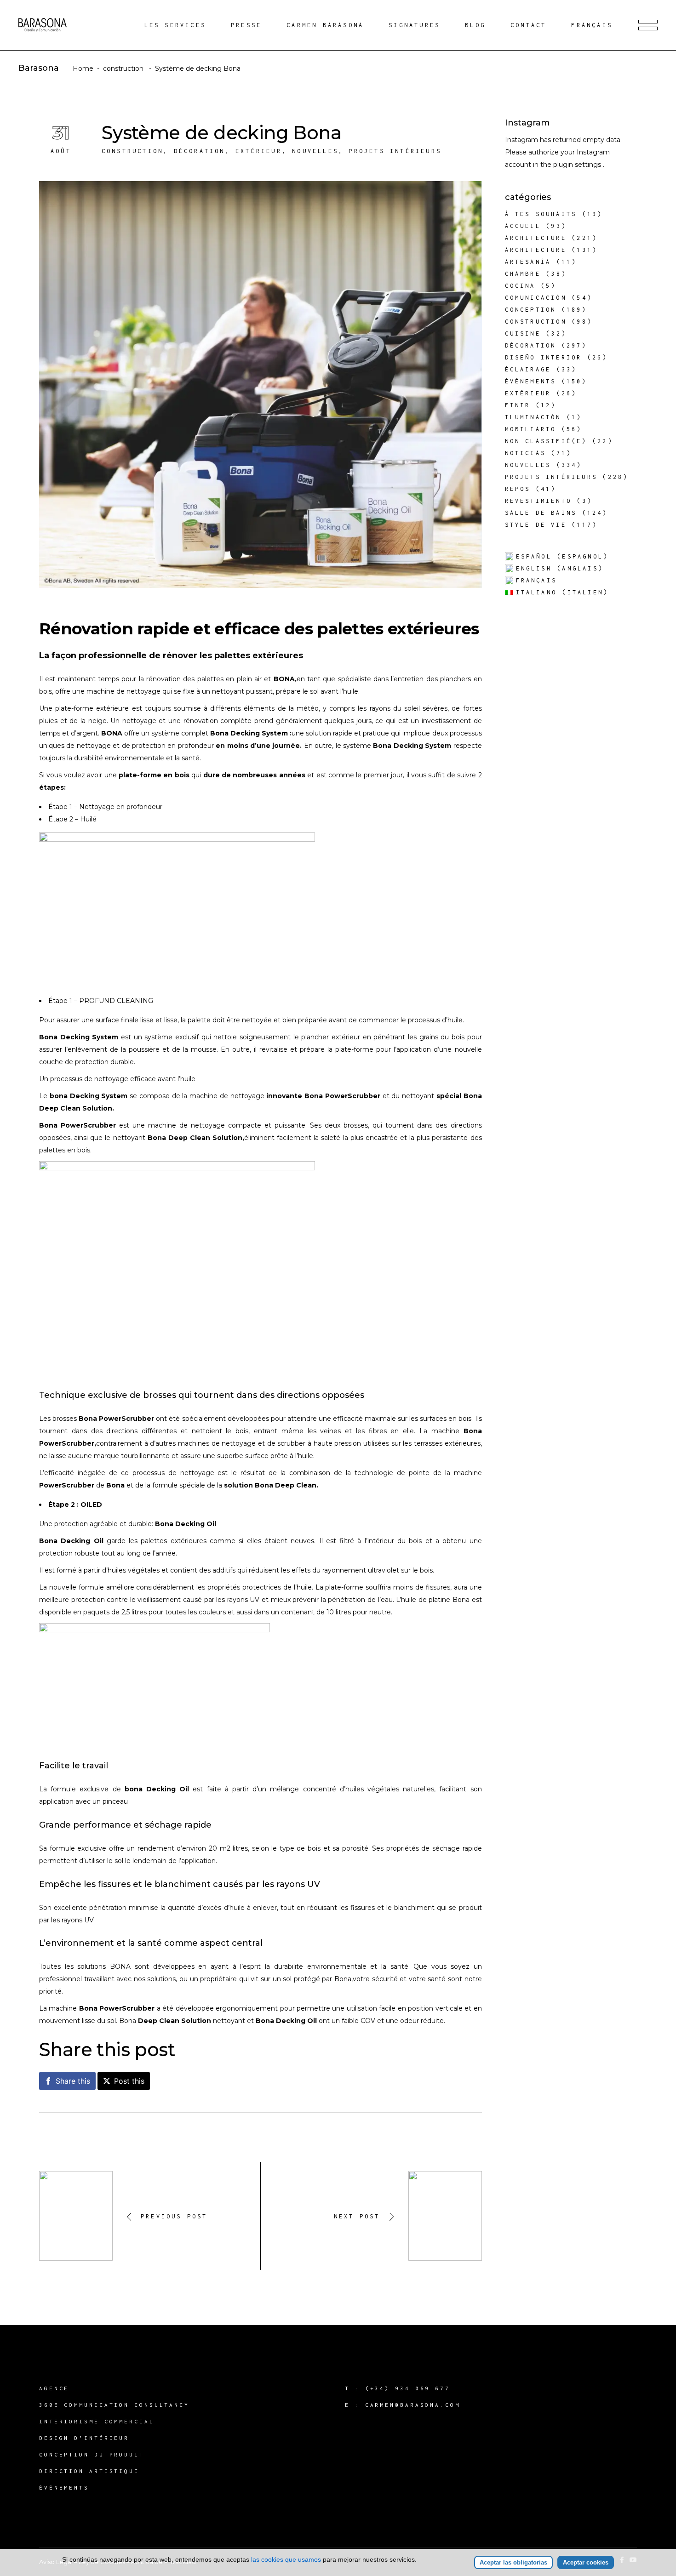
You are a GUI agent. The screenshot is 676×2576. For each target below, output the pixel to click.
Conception (531, 310)
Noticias (526, 453)
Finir (518, 405)
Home (83, 68)
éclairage (528, 369)
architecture (536, 238)
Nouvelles (315, 151)
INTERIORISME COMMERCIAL (97, 2421)
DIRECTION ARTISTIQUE (89, 2471)
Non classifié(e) (546, 441)
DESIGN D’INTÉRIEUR (84, 2438)
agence (54, 2388)
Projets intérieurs (395, 151)
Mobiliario (531, 429)
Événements (531, 381)
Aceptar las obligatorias (513, 2562)
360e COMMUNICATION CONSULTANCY (114, 2405)
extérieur (259, 151)
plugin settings (578, 165)
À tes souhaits (541, 214)
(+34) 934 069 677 (408, 2388)
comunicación (536, 298)
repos (518, 489)
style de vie (536, 525)
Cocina (520, 286)
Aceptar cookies (586, 2562)
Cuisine (523, 333)
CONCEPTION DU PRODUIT (92, 2454)
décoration (200, 151)
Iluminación (533, 417)
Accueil (523, 226)
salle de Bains (541, 513)
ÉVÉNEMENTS (64, 2488)
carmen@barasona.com (413, 2405)
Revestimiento (539, 501)
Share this (73, 2081)
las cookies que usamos (286, 2559)
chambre (523, 274)
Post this (129, 2081)
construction (123, 68)
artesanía (528, 262)
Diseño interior (544, 357)
